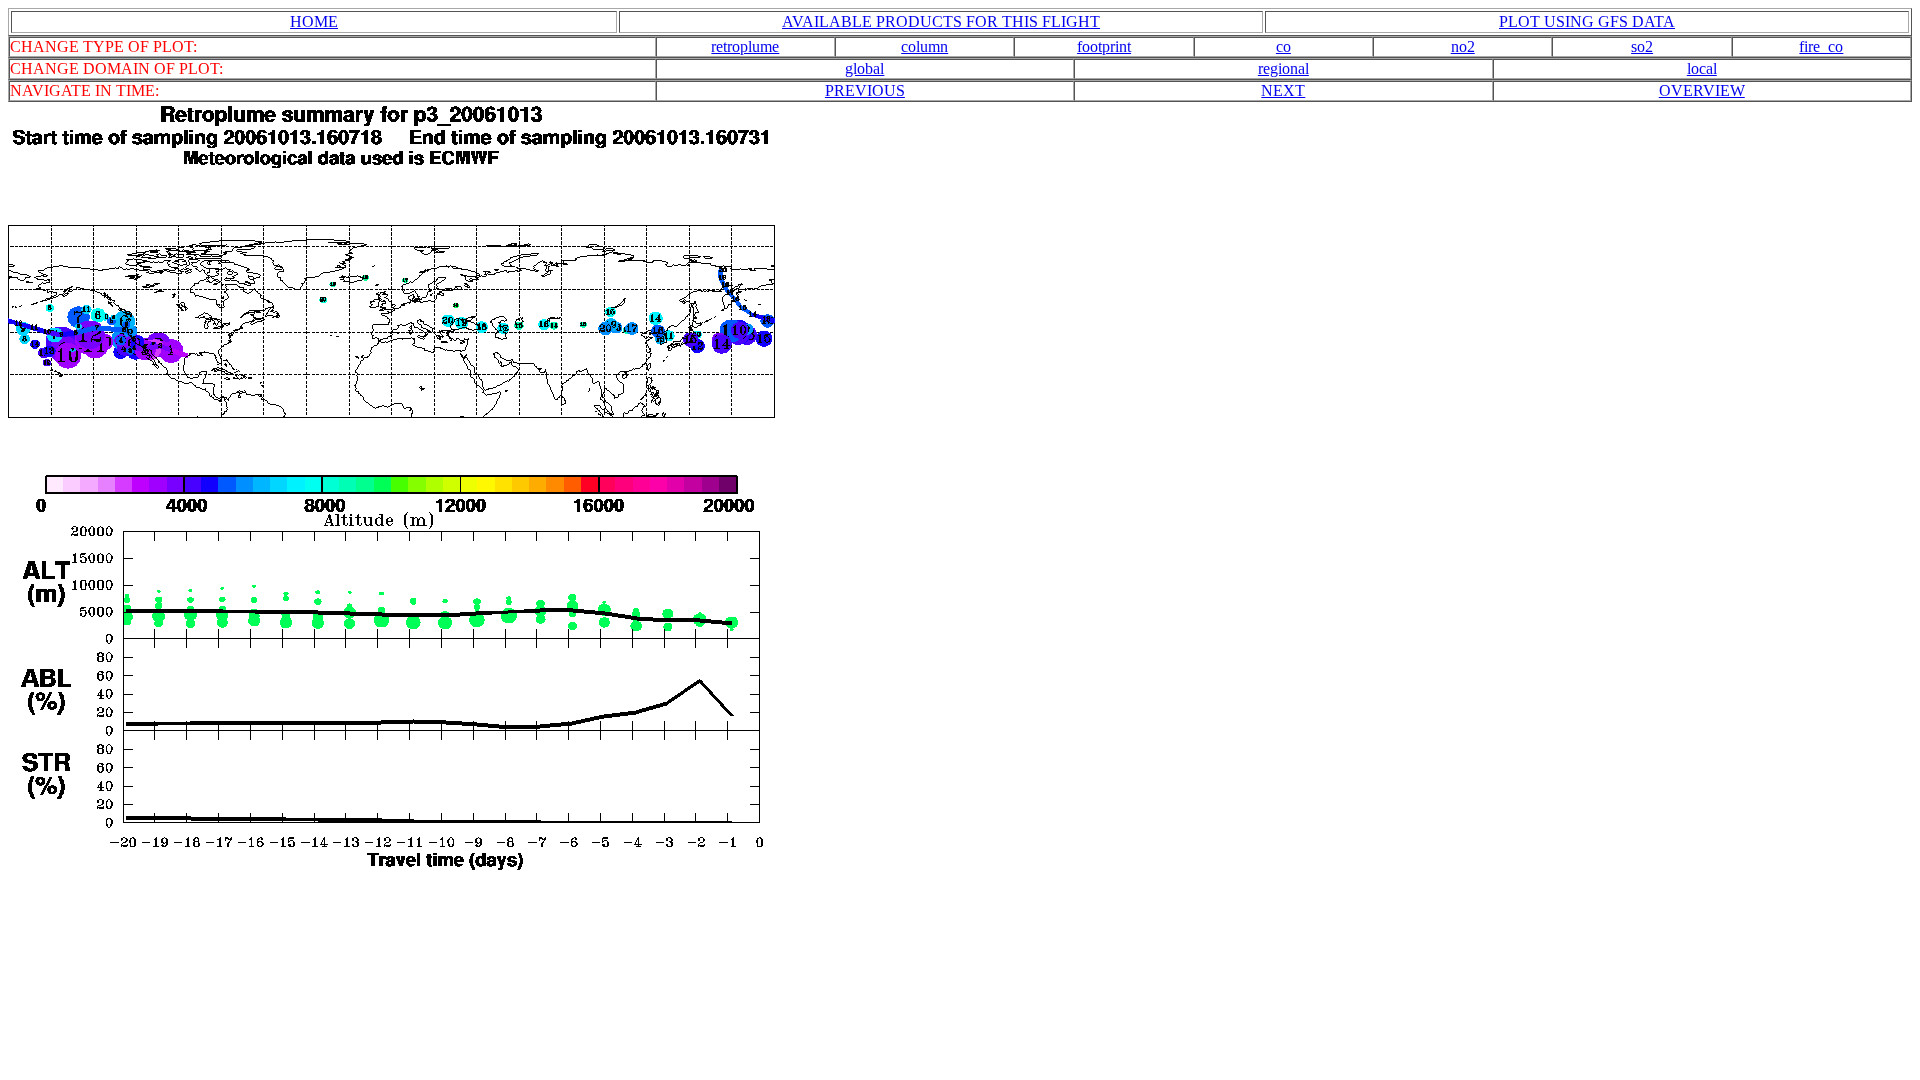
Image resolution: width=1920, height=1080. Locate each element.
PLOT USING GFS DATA (1587, 21)
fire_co (1821, 46)
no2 (1463, 46)
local (1702, 68)
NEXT (1283, 90)
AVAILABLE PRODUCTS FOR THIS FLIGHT (941, 21)
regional (1283, 68)
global (864, 68)
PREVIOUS (865, 90)
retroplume (745, 46)
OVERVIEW (1702, 90)
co (1283, 46)
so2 (1642, 46)
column (924, 46)
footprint (1104, 46)
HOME (314, 21)
